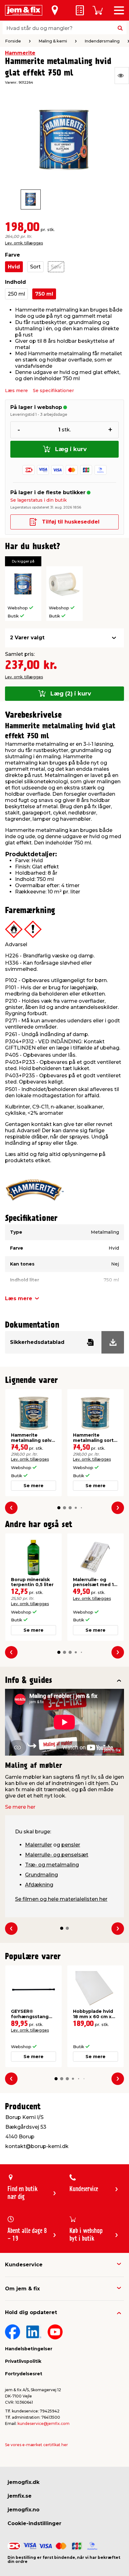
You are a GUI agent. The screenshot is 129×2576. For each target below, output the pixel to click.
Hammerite (20, 53)
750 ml (44, 294)
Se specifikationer (53, 391)
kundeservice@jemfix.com (44, 2424)
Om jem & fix (22, 2289)
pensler (71, 1845)
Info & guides (29, 1681)
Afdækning (39, 1885)
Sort (35, 267)
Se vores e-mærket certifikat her (36, 2445)
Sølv (56, 267)
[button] (59, 1508)
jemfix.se (20, 2496)
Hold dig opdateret (31, 2312)
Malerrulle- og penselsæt (57, 1855)
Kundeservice (24, 2265)
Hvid (14, 267)
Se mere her (20, 1807)
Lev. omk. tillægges (24, 243)
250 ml (16, 294)
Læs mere (16, 391)
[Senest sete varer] (122, 76)
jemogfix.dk (23, 2482)
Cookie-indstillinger (34, 2523)
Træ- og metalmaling (52, 1865)
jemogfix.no (23, 2510)
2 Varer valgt (27, 638)
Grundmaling (41, 1875)
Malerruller (39, 1845)
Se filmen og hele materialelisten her (61, 1899)
